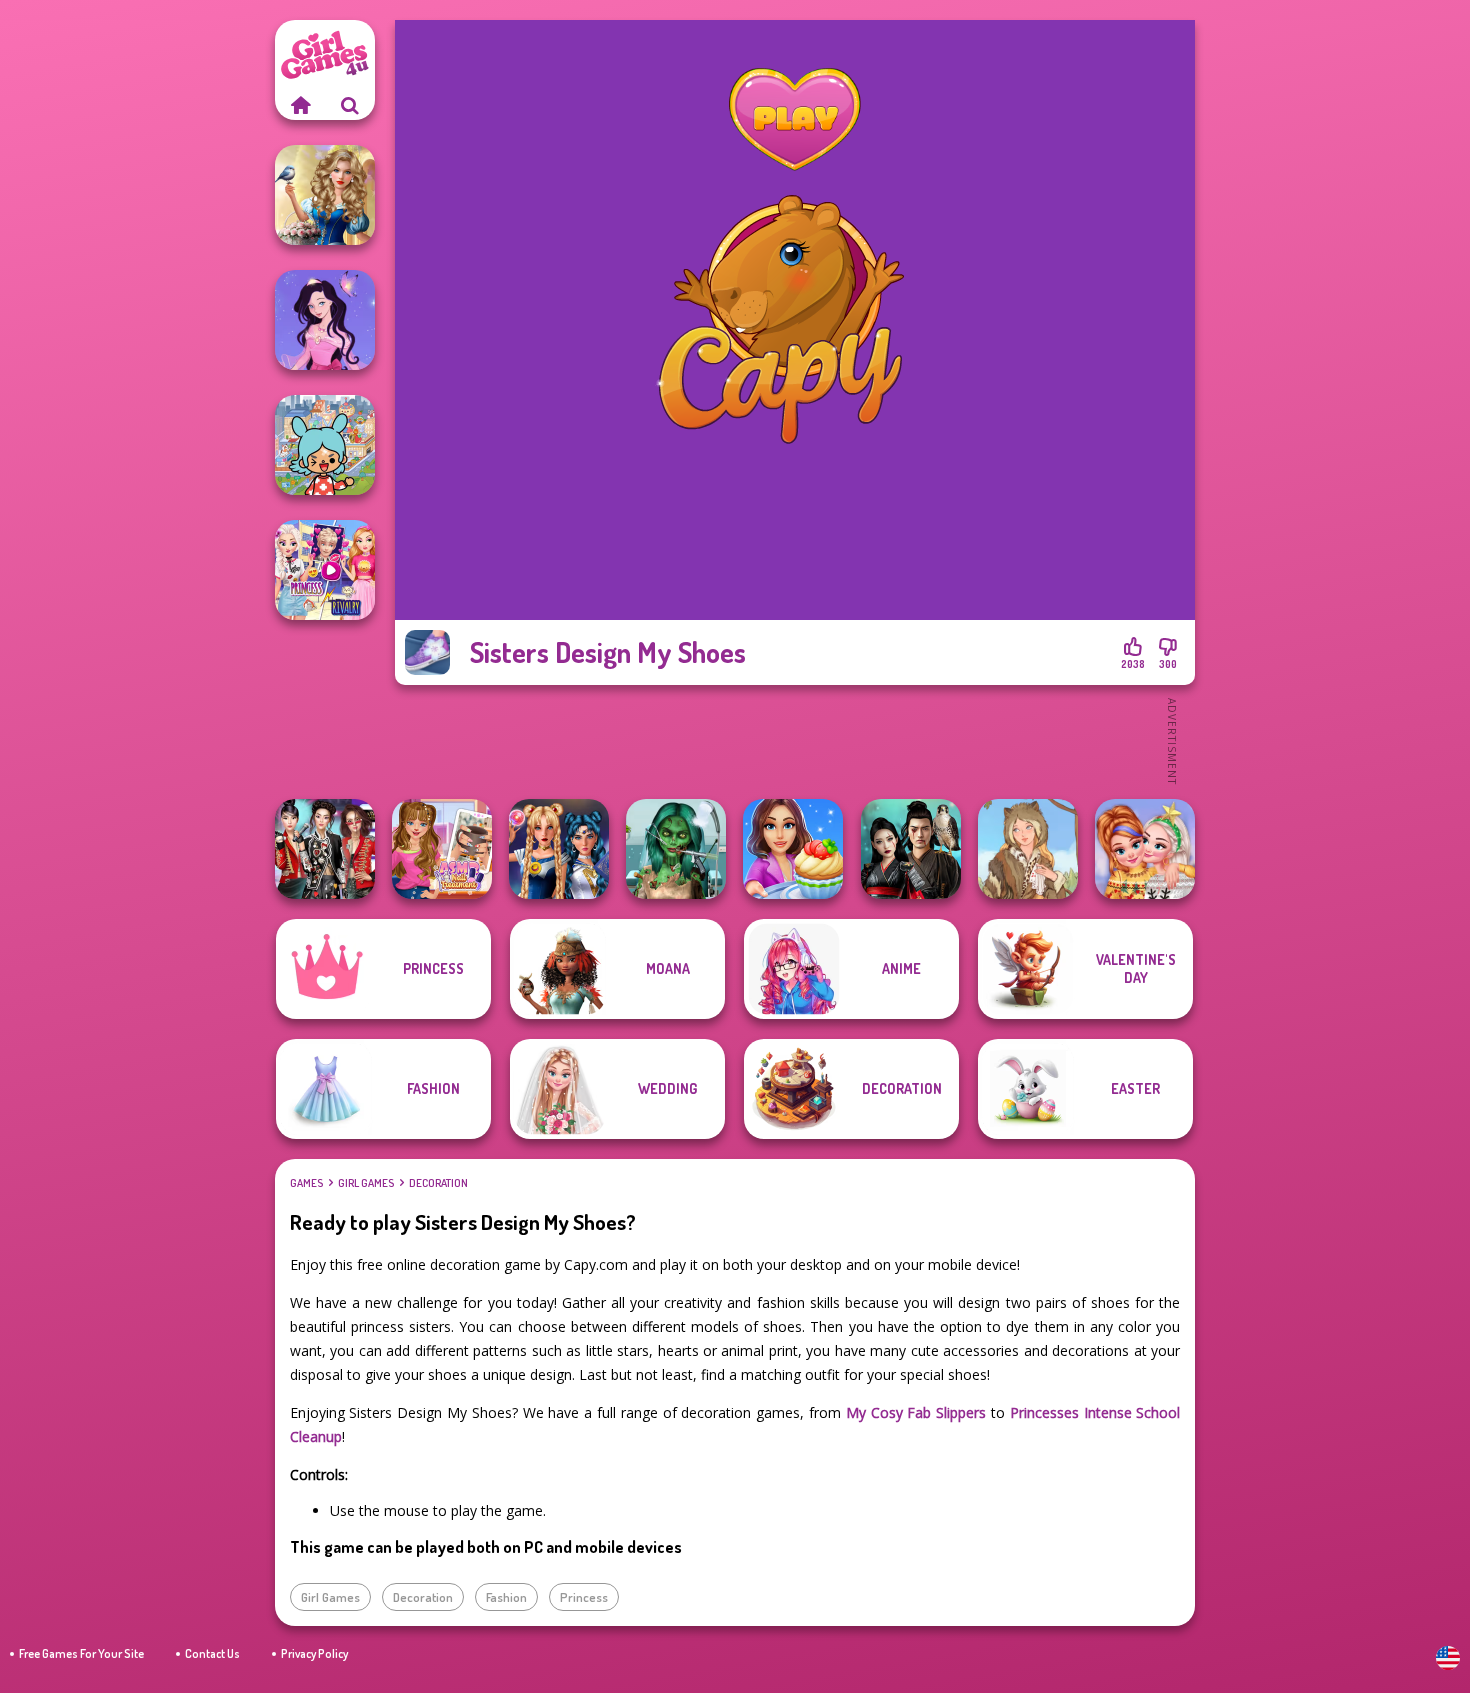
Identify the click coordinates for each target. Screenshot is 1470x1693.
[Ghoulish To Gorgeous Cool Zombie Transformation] (676, 849)
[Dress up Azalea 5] (325, 320)
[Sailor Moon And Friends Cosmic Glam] (559, 849)
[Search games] (350, 105)
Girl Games (366, 1183)
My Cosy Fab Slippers (916, 1412)
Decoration (438, 1183)
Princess (584, 1597)
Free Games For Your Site (81, 1653)
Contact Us (212, 1653)
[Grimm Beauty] (1028, 849)
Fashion (506, 1597)
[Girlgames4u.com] (300, 105)
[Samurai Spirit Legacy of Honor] (911, 849)
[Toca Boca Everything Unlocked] (325, 445)
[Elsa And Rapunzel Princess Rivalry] (325, 570)
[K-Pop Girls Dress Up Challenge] (325, 849)
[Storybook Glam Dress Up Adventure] (325, 195)
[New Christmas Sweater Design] (1145, 849)
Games (306, 1183)
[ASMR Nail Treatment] (442, 849)
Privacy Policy (314, 1653)
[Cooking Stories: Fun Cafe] (793, 849)
